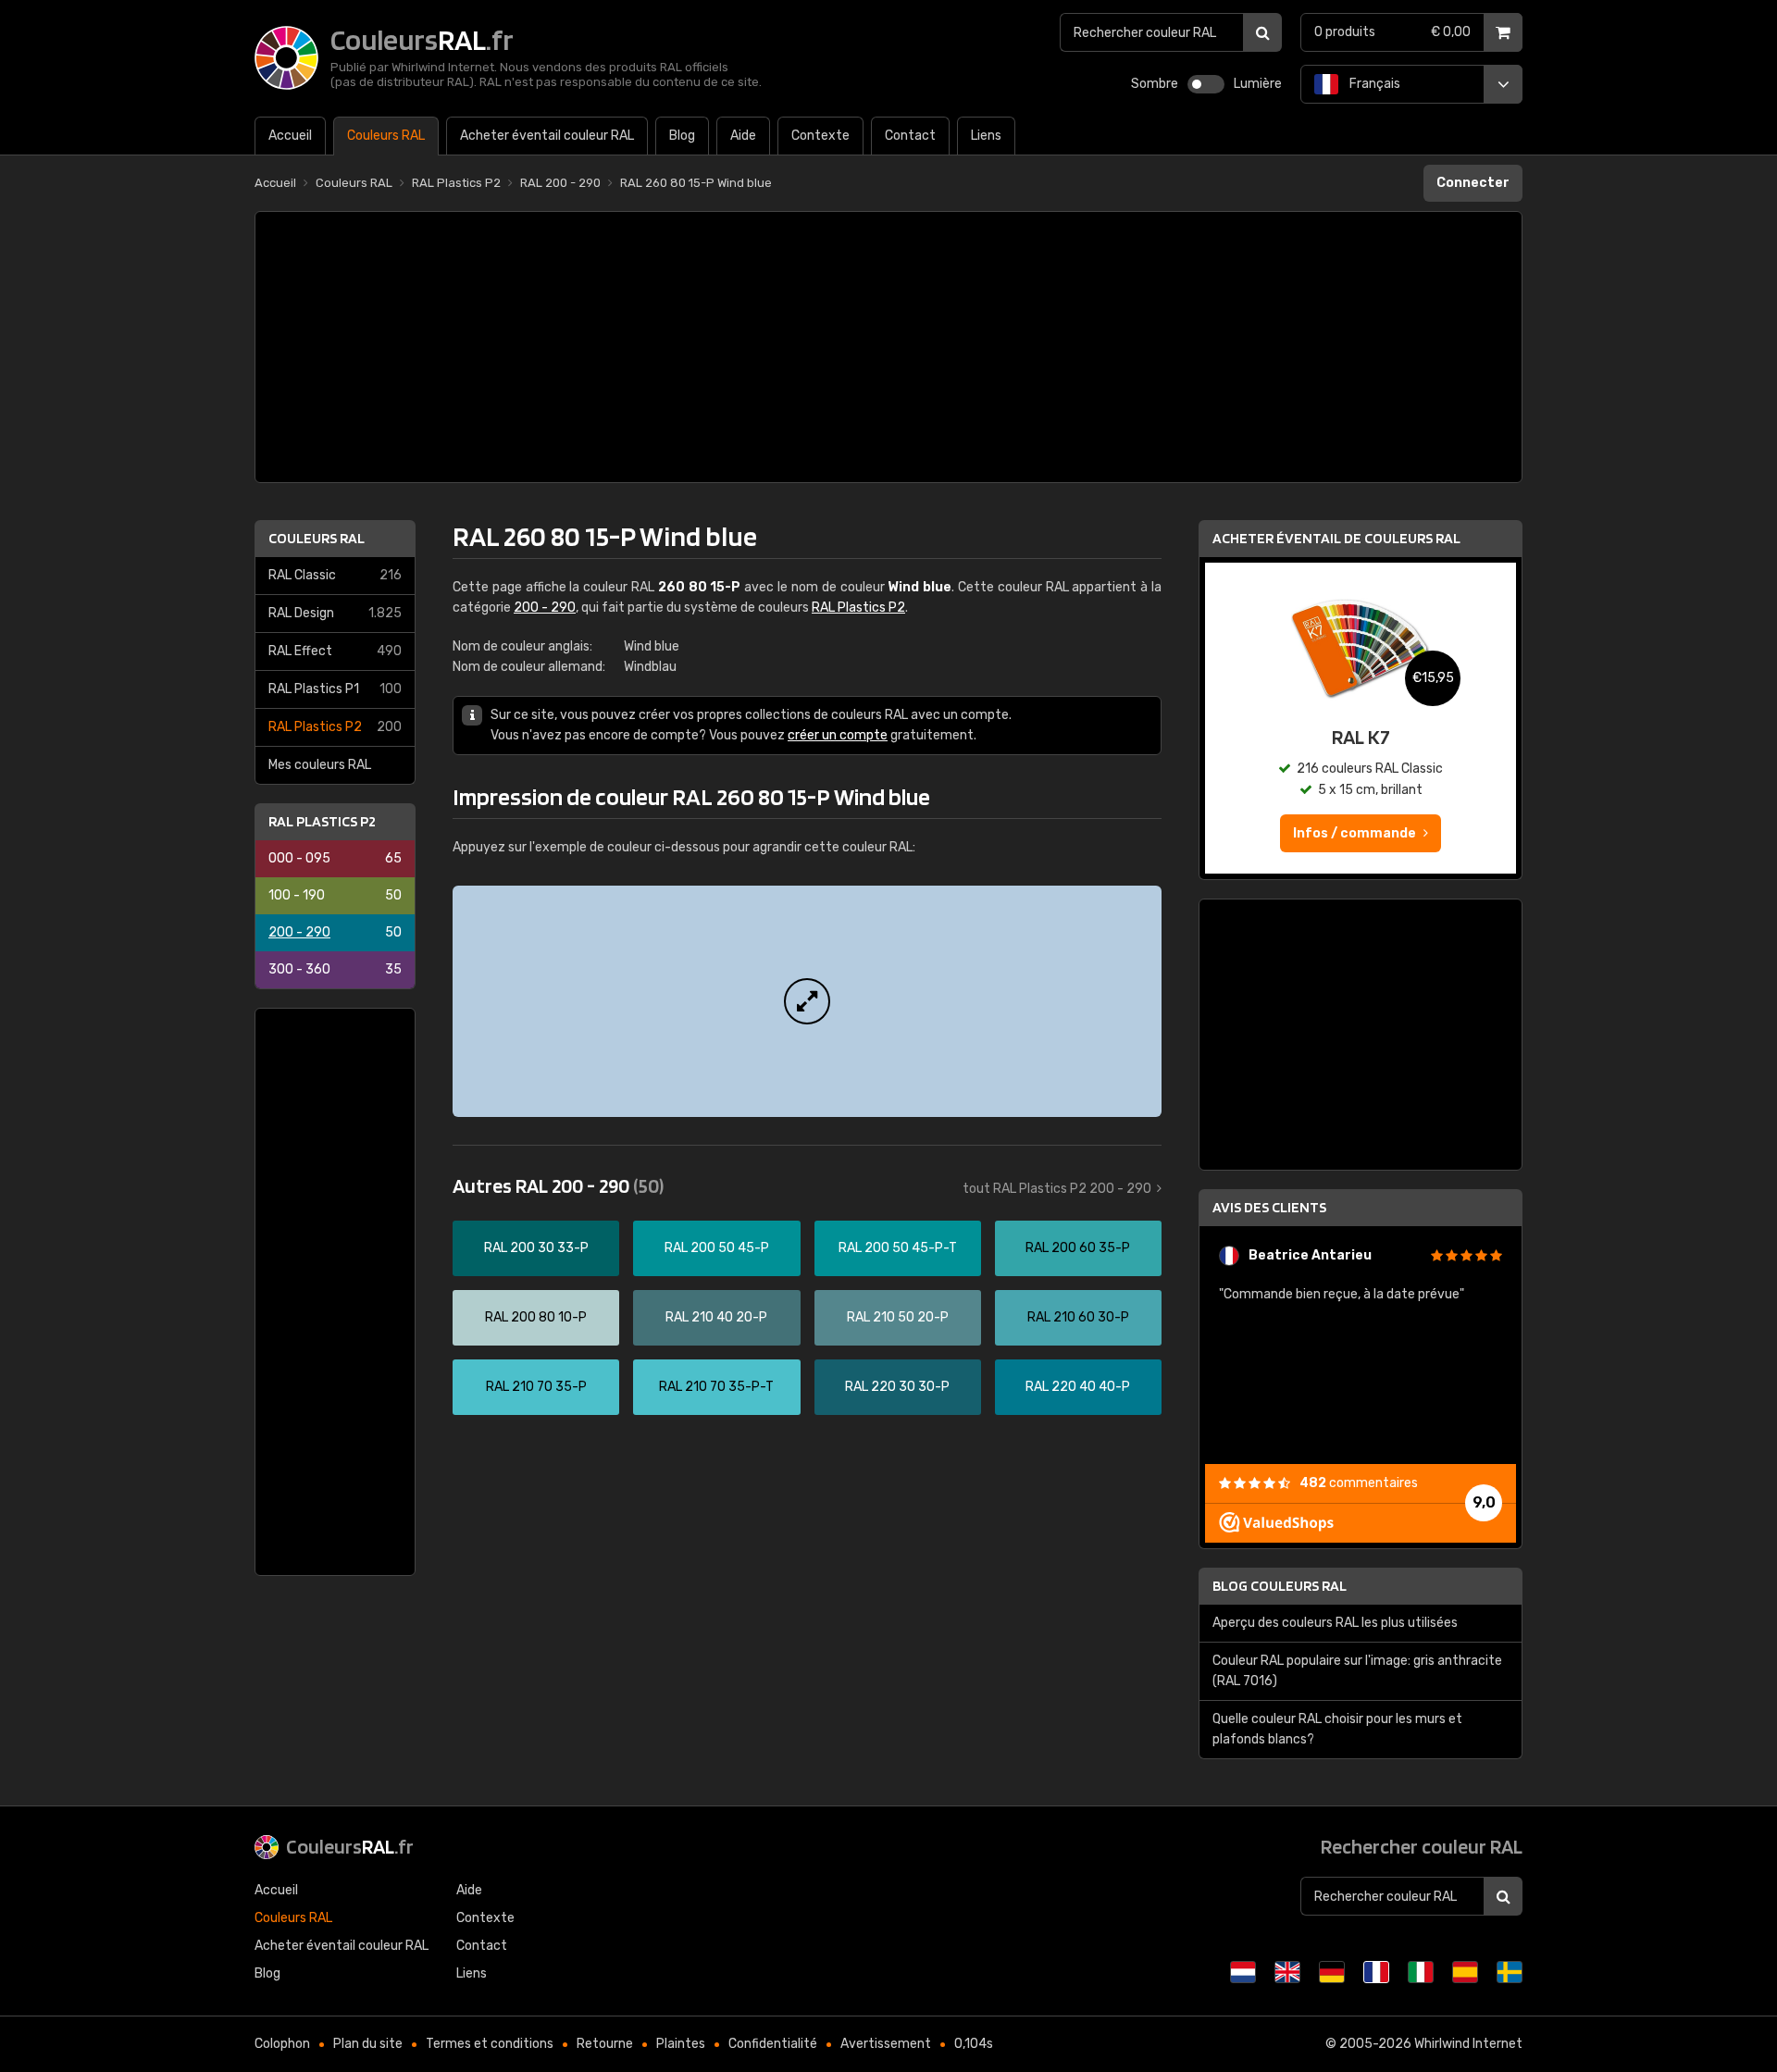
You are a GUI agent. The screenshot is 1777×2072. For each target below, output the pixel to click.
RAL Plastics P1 (335, 689)
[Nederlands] (1243, 1972)
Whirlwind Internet (1468, 2044)
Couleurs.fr (350, 1846)
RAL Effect (335, 651)
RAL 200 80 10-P (536, 1317)
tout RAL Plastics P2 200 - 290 (1057, 1189)
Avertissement (886, 2044)
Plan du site (368, 2044)
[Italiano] (1421, 1972)
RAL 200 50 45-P (717, 1248)
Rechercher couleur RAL (1422, 1846)
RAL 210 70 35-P (536, 1387)
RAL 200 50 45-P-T (898, 1248)
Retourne (605, 2044)
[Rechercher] (1262, 32)
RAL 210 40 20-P (716, 1317)
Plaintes (681, 2044)
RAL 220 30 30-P (897, 1387)
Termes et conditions (490, 2044)
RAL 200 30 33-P (536, 1248)
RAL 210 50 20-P (898, 1317)
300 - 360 (335, 969)
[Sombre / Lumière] (1206, 84)
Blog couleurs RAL (1280, 1586)
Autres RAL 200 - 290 (558, 1185)
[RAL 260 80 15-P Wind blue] (807, 1001)
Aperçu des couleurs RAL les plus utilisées (1335, 1623)
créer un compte (838, 735)
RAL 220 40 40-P (1078, 1387)
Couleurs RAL (317, 538)
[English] (1287, 1972)
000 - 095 (335, 858)
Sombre (1155, 84)
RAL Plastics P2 (335, 727)
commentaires (1359, 1483)
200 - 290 (335, 932)
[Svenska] (1510, 1972)
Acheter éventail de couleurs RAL (1336, 538)
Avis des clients (1269, 1207)
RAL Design (335, 613)
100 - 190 (335, 895)
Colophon (282, 2044)
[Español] (1465, 1972)
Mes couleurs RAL (320, 765)
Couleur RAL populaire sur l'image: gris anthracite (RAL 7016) (1357, 1671)
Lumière (1258, 84)
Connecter (1473, 183)
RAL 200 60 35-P (1078, 1248)
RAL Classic (335, 575)
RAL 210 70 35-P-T (716, 1387)
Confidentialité (773, 2044)
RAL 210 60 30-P (1078, 1317)
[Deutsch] (1332, 1972)
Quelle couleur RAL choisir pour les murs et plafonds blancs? (1337, 1729)
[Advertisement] (888, 347)
